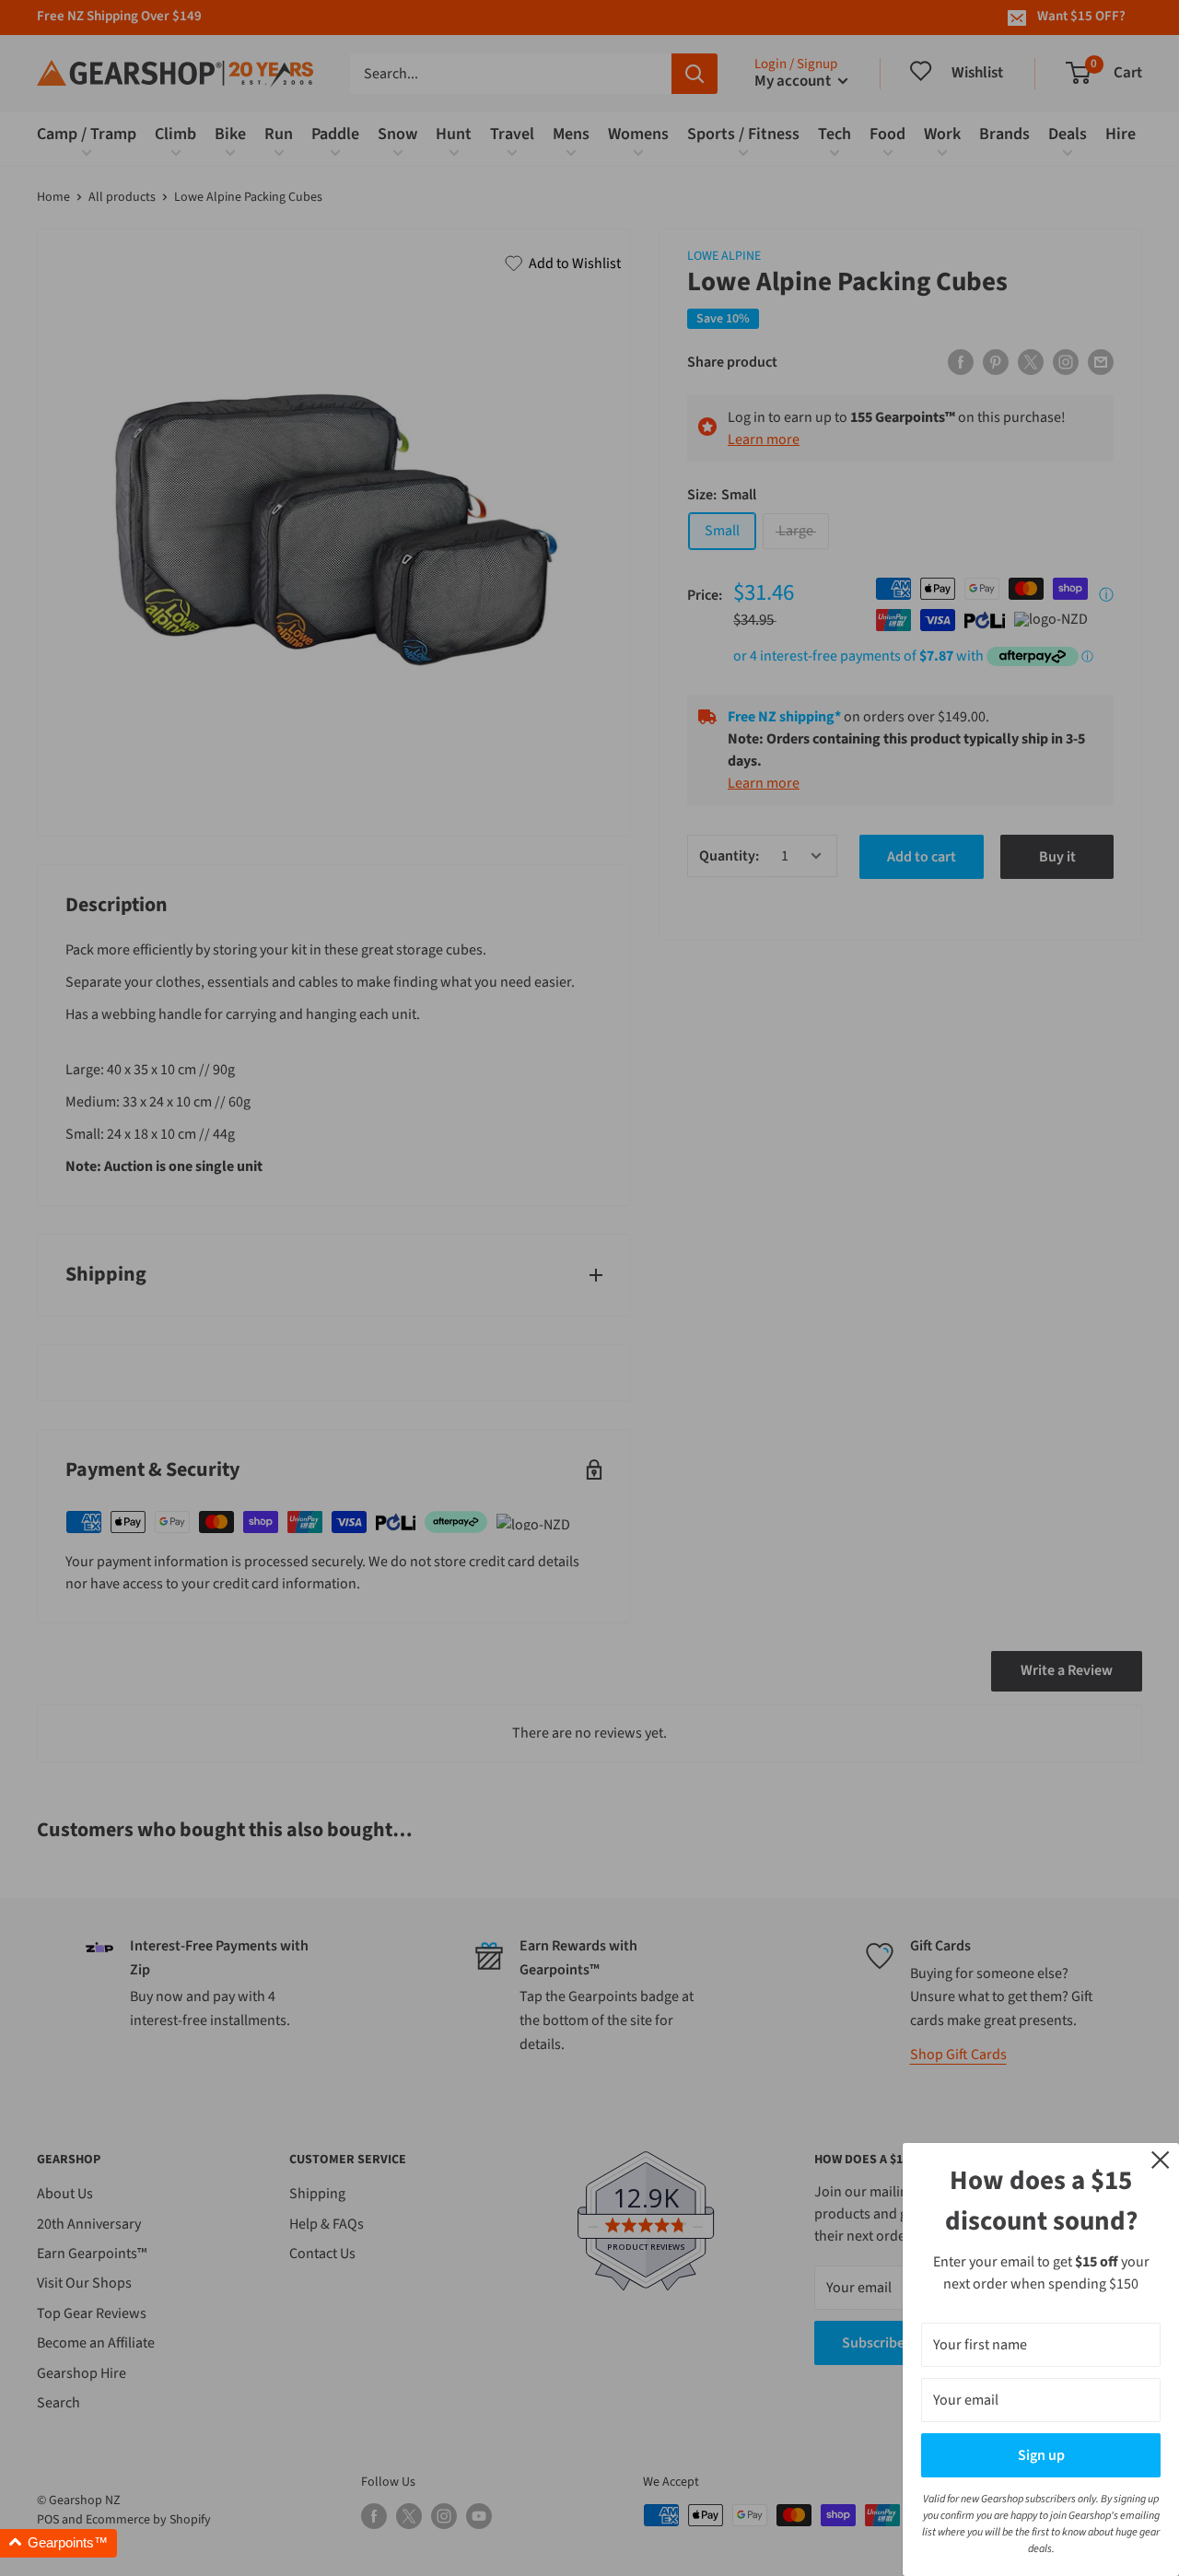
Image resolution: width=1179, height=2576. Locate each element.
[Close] (1161, 2159)
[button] (58, 2543)
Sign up (1041, 2455)
